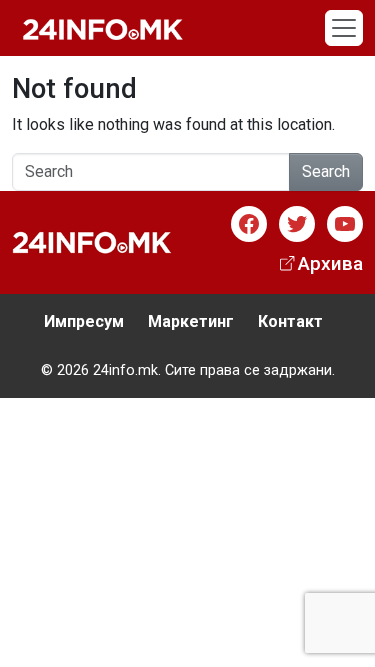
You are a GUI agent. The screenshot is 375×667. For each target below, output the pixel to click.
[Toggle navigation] (344, 28)
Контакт (290, 321)
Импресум (84, 321)
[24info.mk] (103, 28)
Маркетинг (191, 321)
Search (326, 171)
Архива (330, 263)
